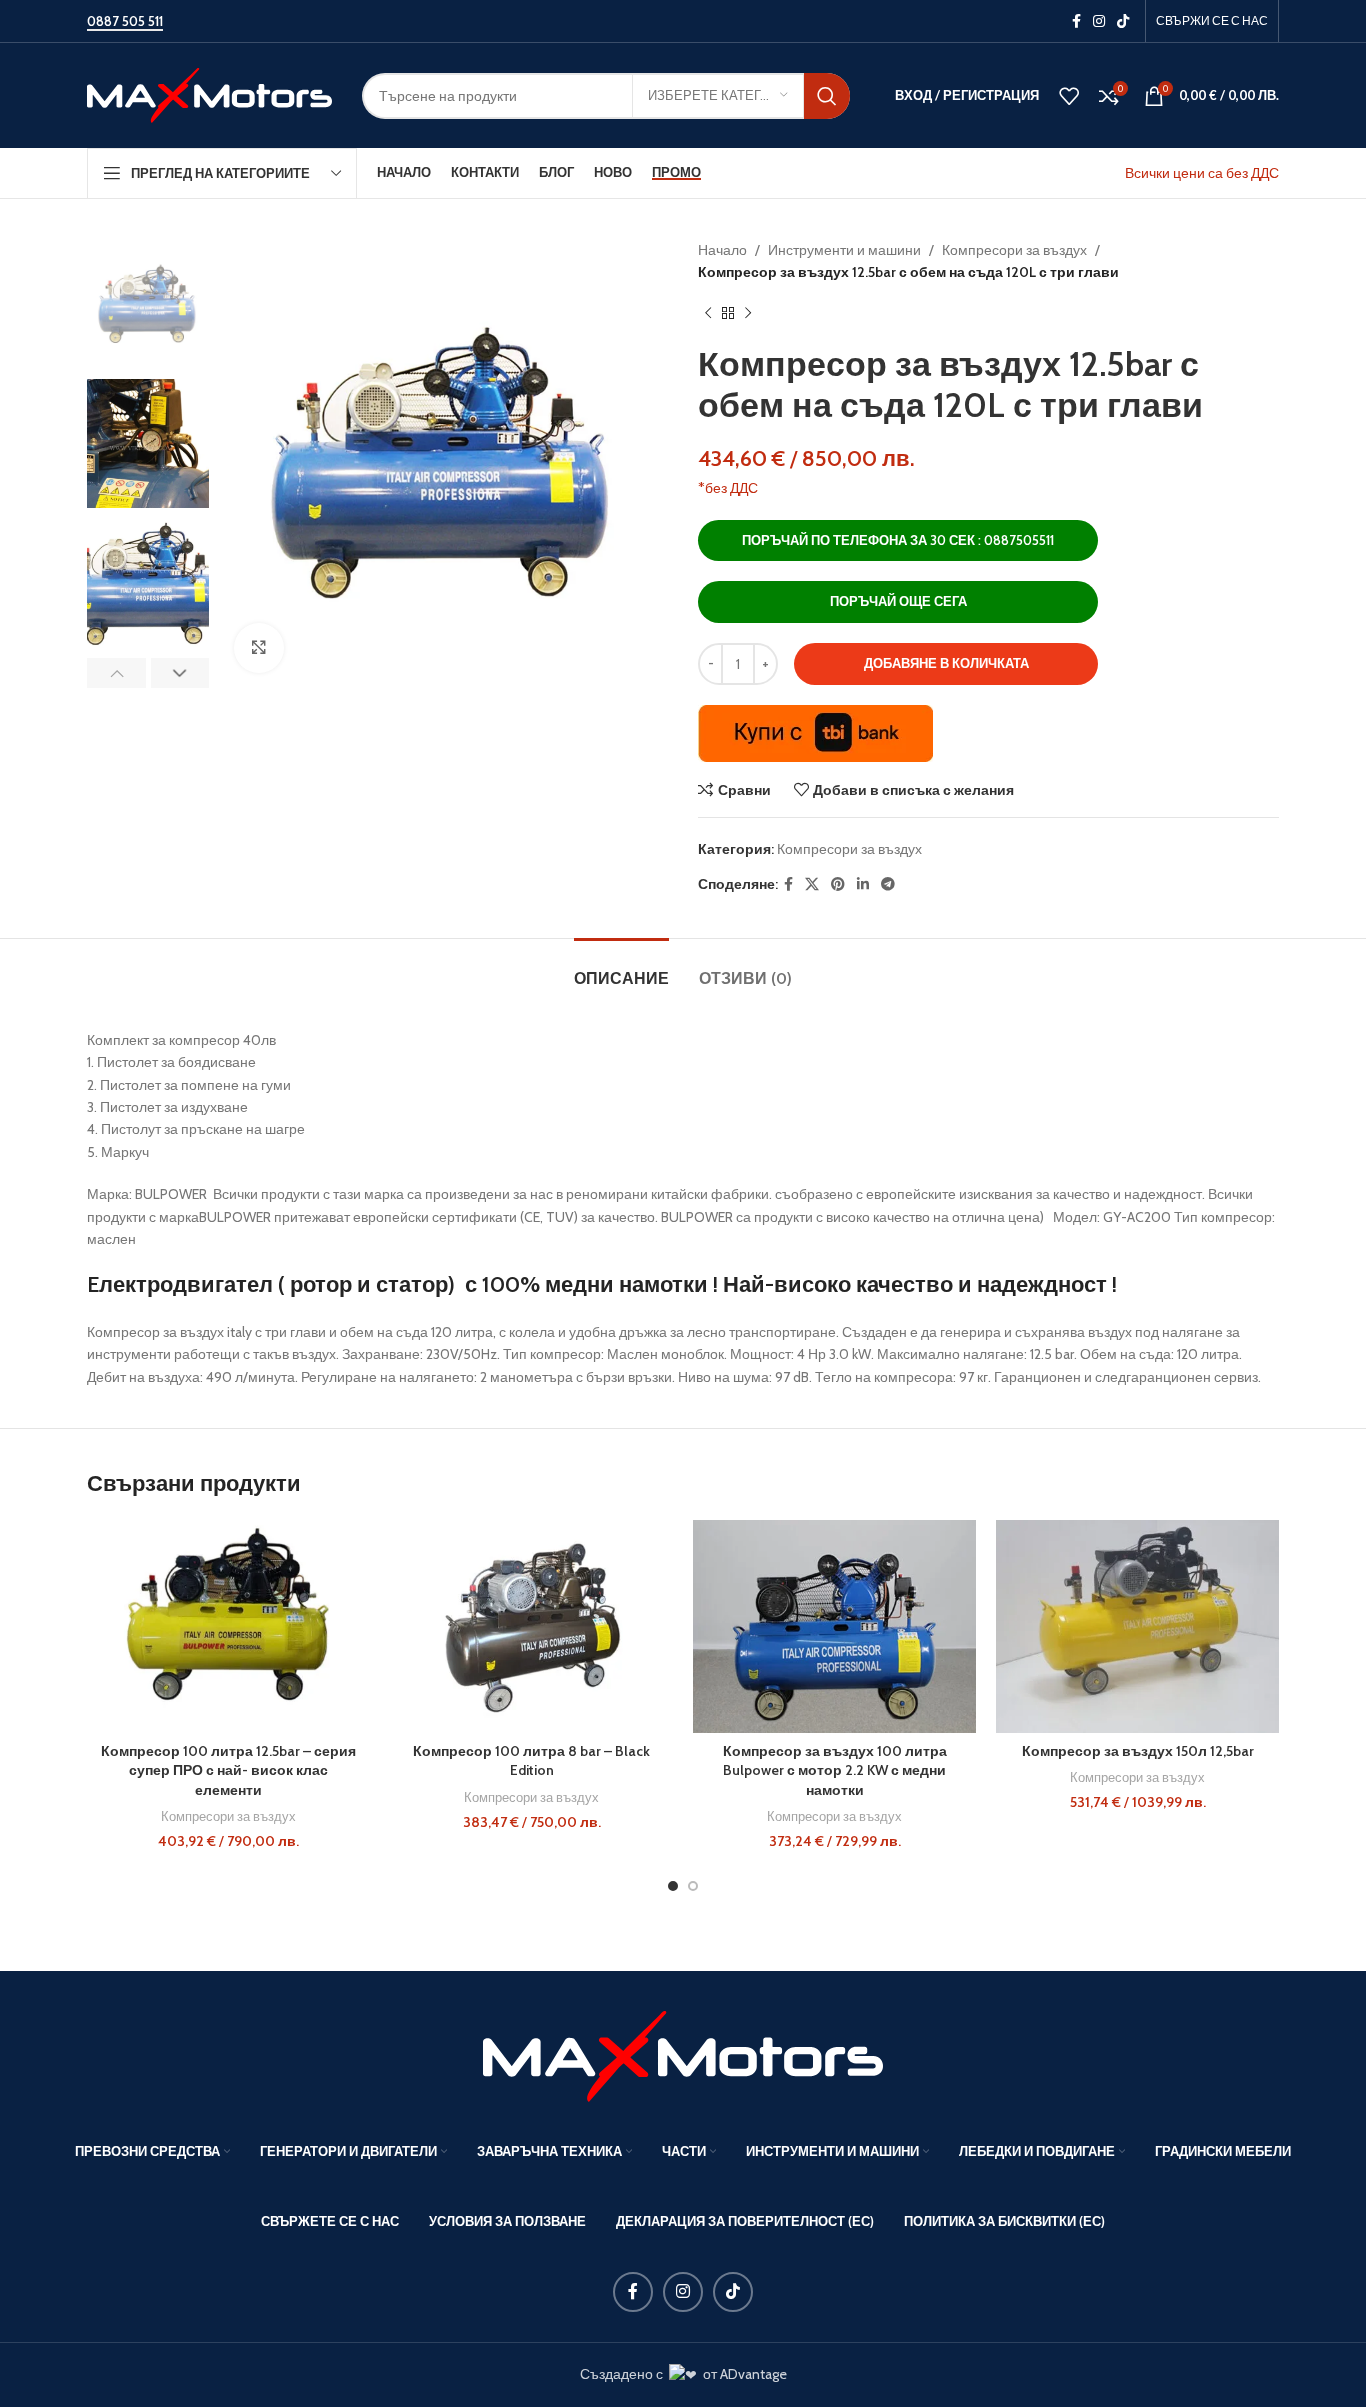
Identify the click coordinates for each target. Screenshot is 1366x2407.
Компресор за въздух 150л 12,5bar (1138, 1751)
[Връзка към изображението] (683, 2055)
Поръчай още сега (898, 601)
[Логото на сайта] (209, 94)
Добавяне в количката (946, 663)
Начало (722, 250)
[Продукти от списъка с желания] (1069, 96)
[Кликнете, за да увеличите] (259, 648)
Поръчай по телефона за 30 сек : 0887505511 (898, 540)
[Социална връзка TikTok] (1123, 21)
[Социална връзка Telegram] (888, 884)
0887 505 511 (125, 21)
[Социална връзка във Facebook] (1076, 21)
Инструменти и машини (844, 250)
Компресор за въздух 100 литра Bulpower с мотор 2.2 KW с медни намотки (835, 1770)
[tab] (621, 968)
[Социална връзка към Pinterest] (838, 884)
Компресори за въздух (1014, 250)
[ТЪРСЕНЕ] (827, 96)
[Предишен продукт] (708, 314)
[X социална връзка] (812, 884)
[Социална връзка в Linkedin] (863, 884)
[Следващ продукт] (748, 314)
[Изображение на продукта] (228, 1626)
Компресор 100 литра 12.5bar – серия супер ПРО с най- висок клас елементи (228, 1770)
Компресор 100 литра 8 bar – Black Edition (531, 1761)
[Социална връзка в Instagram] (1099, 21)
